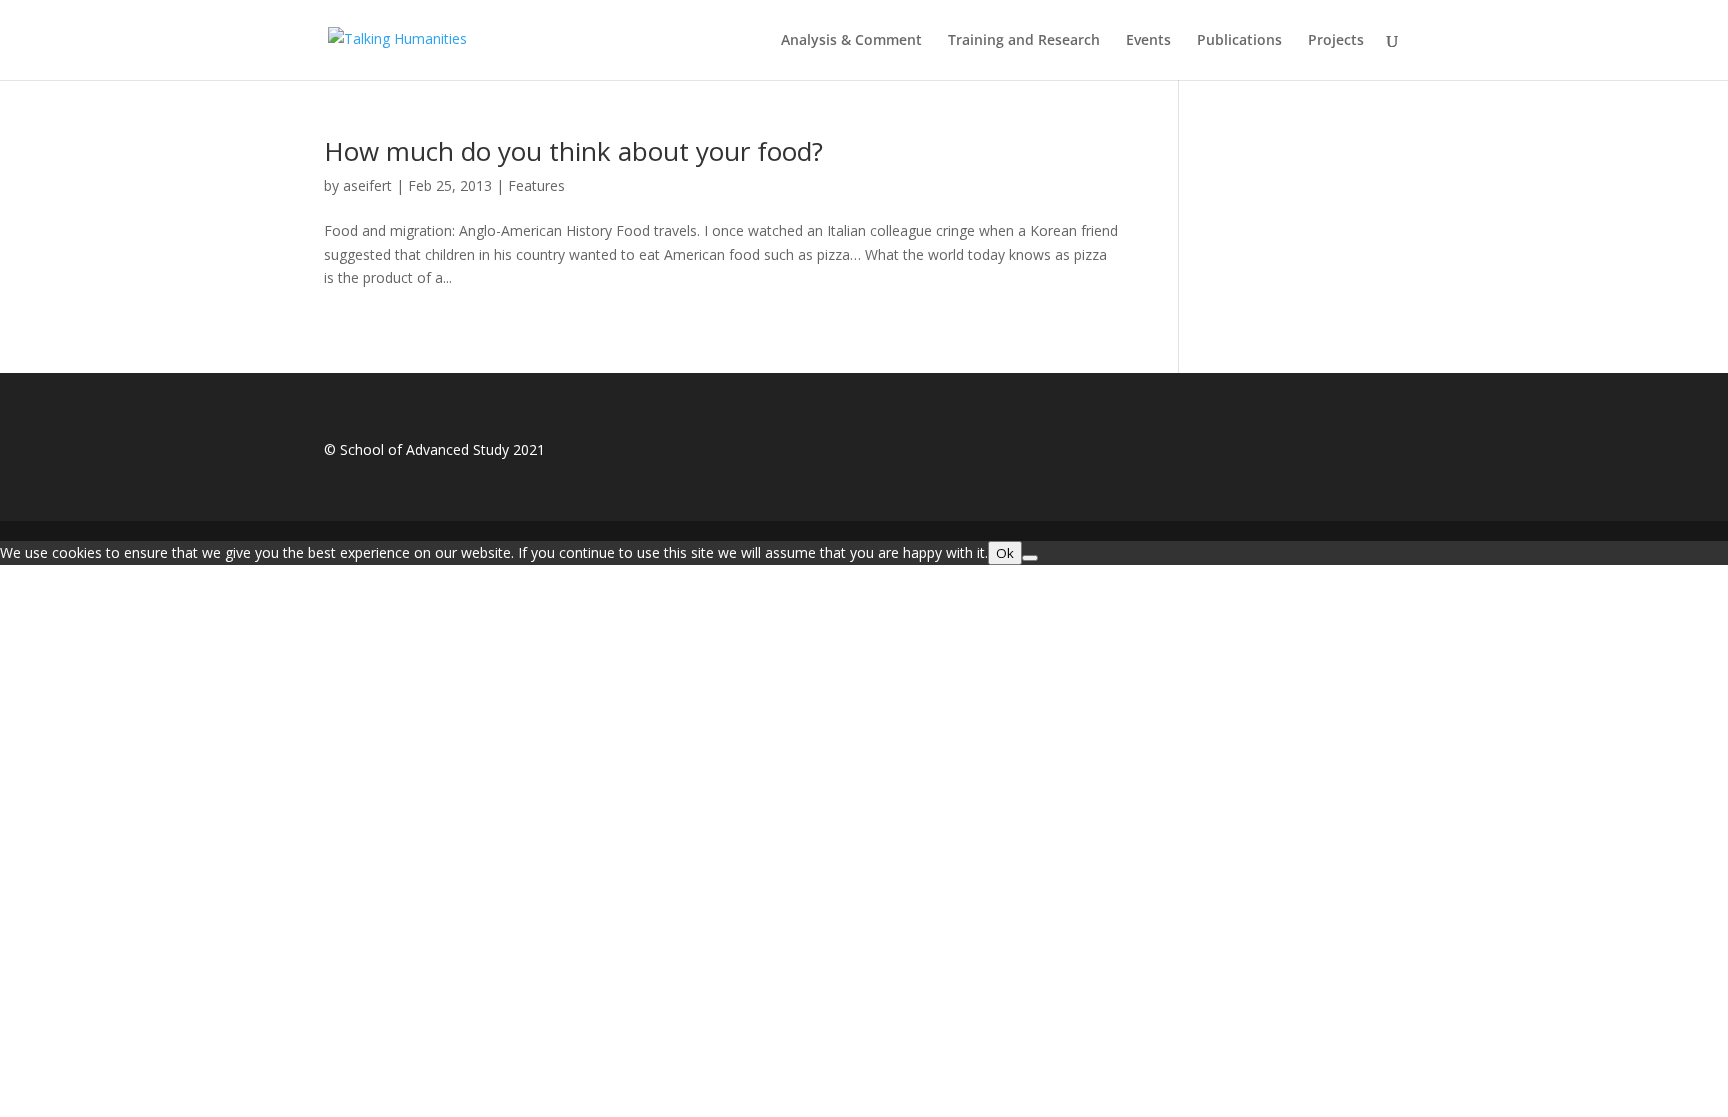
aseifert (367, 185)
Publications (1239, 41)
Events (1148, 41)
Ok (1005, 553)
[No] (1030, 558)
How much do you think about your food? (573, 151)
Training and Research (1024, 41)
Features (536, 185)
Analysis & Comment (851, 41)
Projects (1336, 41)
